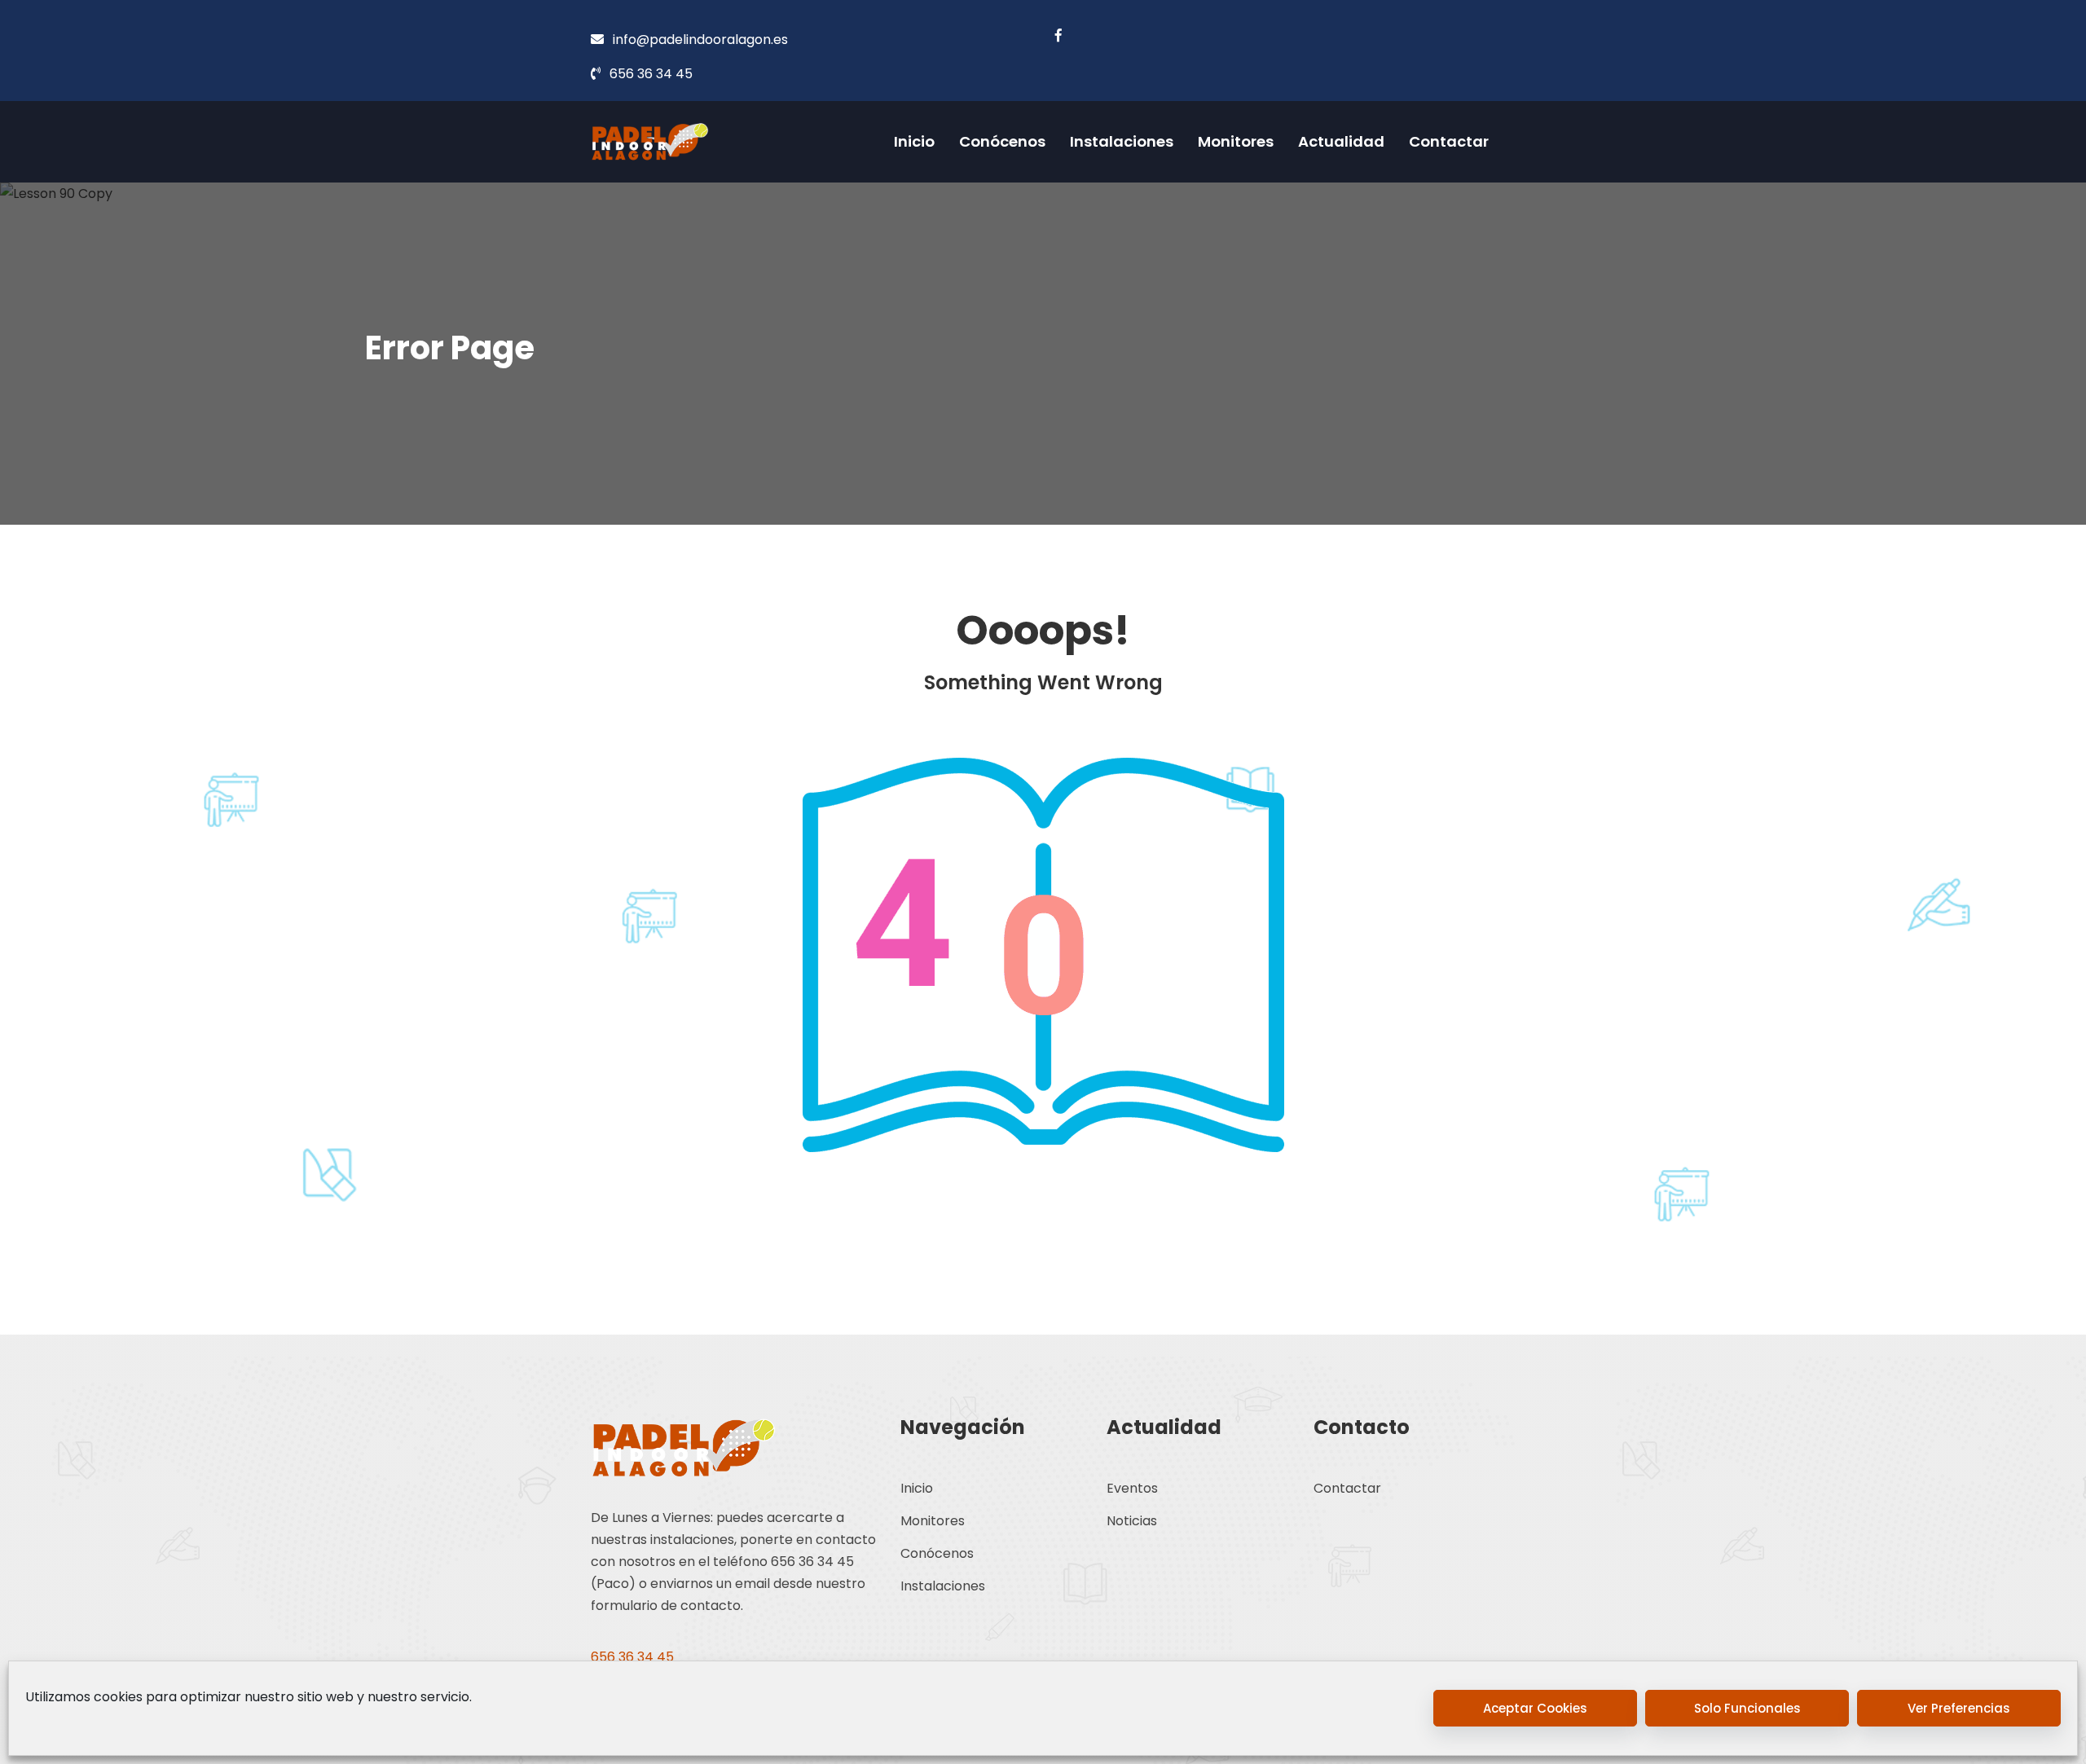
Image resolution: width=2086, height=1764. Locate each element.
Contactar (1449, 141)
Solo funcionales (1747, 1708)
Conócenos (1002, 141)
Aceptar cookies (1535, 1708)
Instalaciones (1122, 141)
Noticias (1132, 1521)
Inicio (914, 141)
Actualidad (1341, 141)
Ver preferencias (1959, 1708)
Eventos (1132, 1488)
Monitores (1236, 141)
